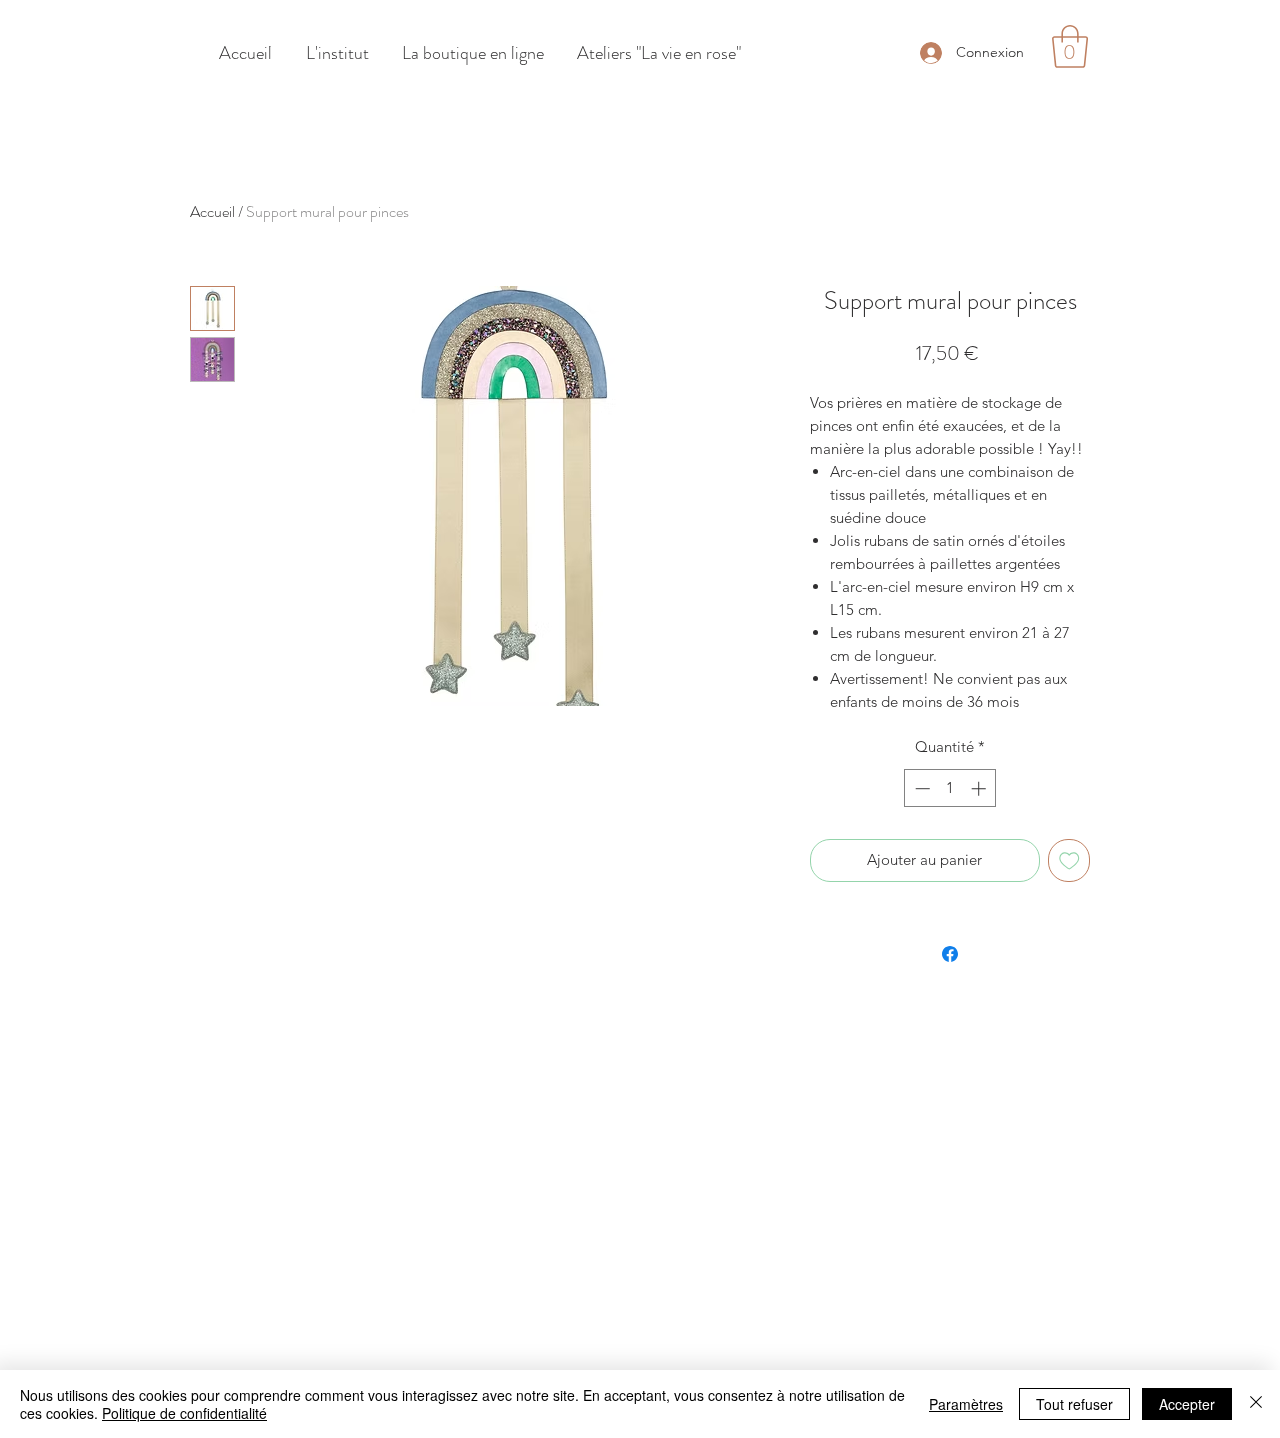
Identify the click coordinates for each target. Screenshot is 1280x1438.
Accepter (1187, 1404)
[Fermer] (1256, 1404)
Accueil (212, 211)
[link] (1070, 46)
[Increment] (980, 788)
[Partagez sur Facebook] (950, 954)
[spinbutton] (950, 788)
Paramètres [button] (966, 1404)
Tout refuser (1074, 1404)
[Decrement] (920, 788)
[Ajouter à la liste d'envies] (1069, 860)
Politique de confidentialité (184, 1413)
